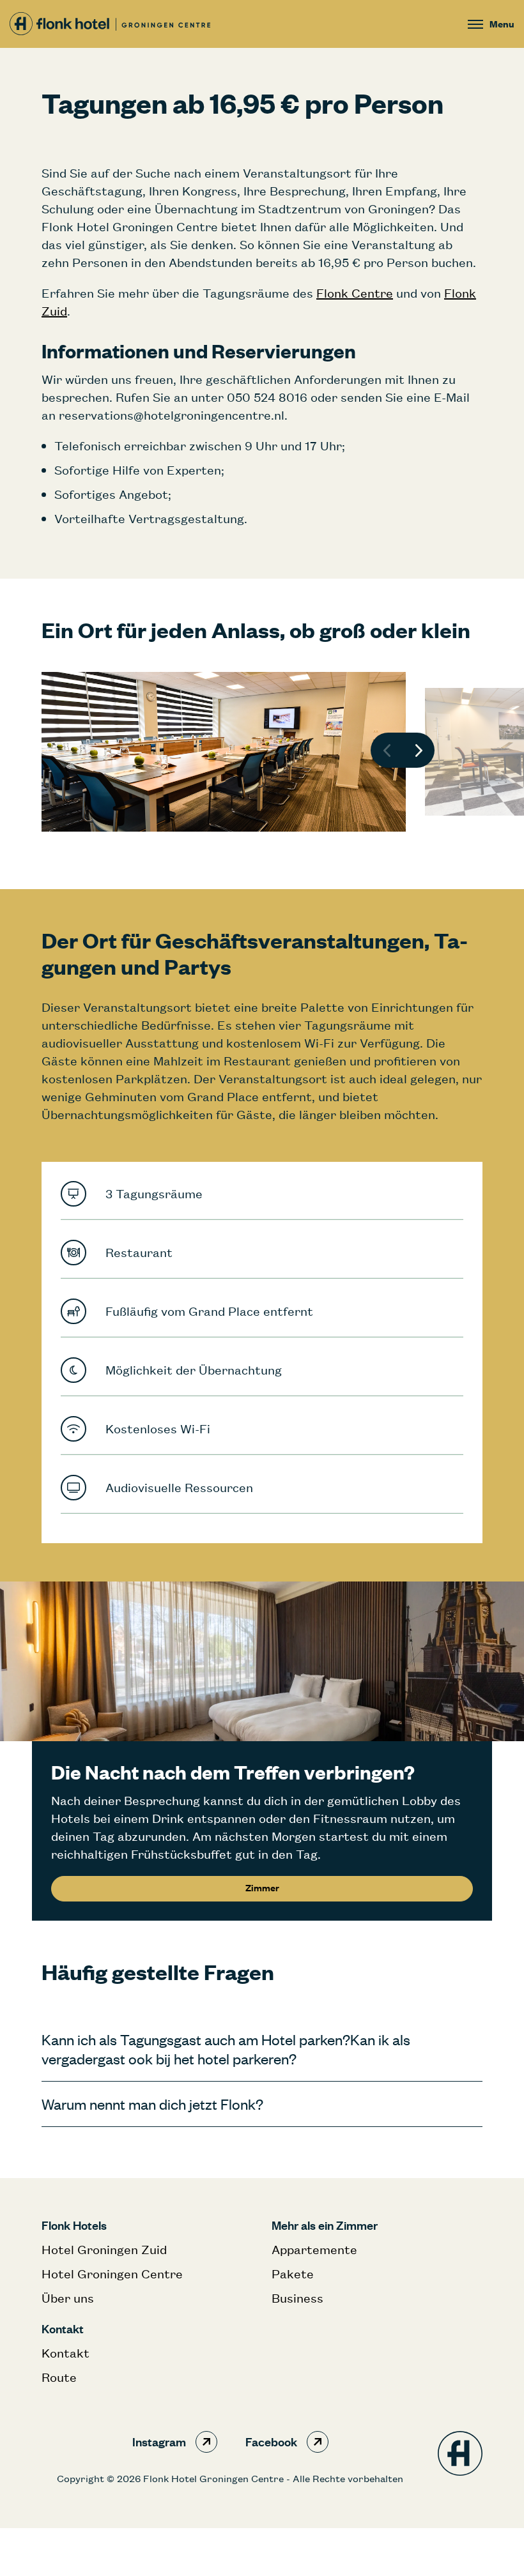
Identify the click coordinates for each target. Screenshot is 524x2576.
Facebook (271, 2442)
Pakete (293, 2274)
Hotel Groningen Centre (112, 2274)
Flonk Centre (355, 293)
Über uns (68, 2298)
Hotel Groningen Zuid (104, 2249)
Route (59, 2377)
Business (297, 2298)
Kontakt (65, 2353)
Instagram (159, 2442)
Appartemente (314, 2249)
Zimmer (262, 1888)
